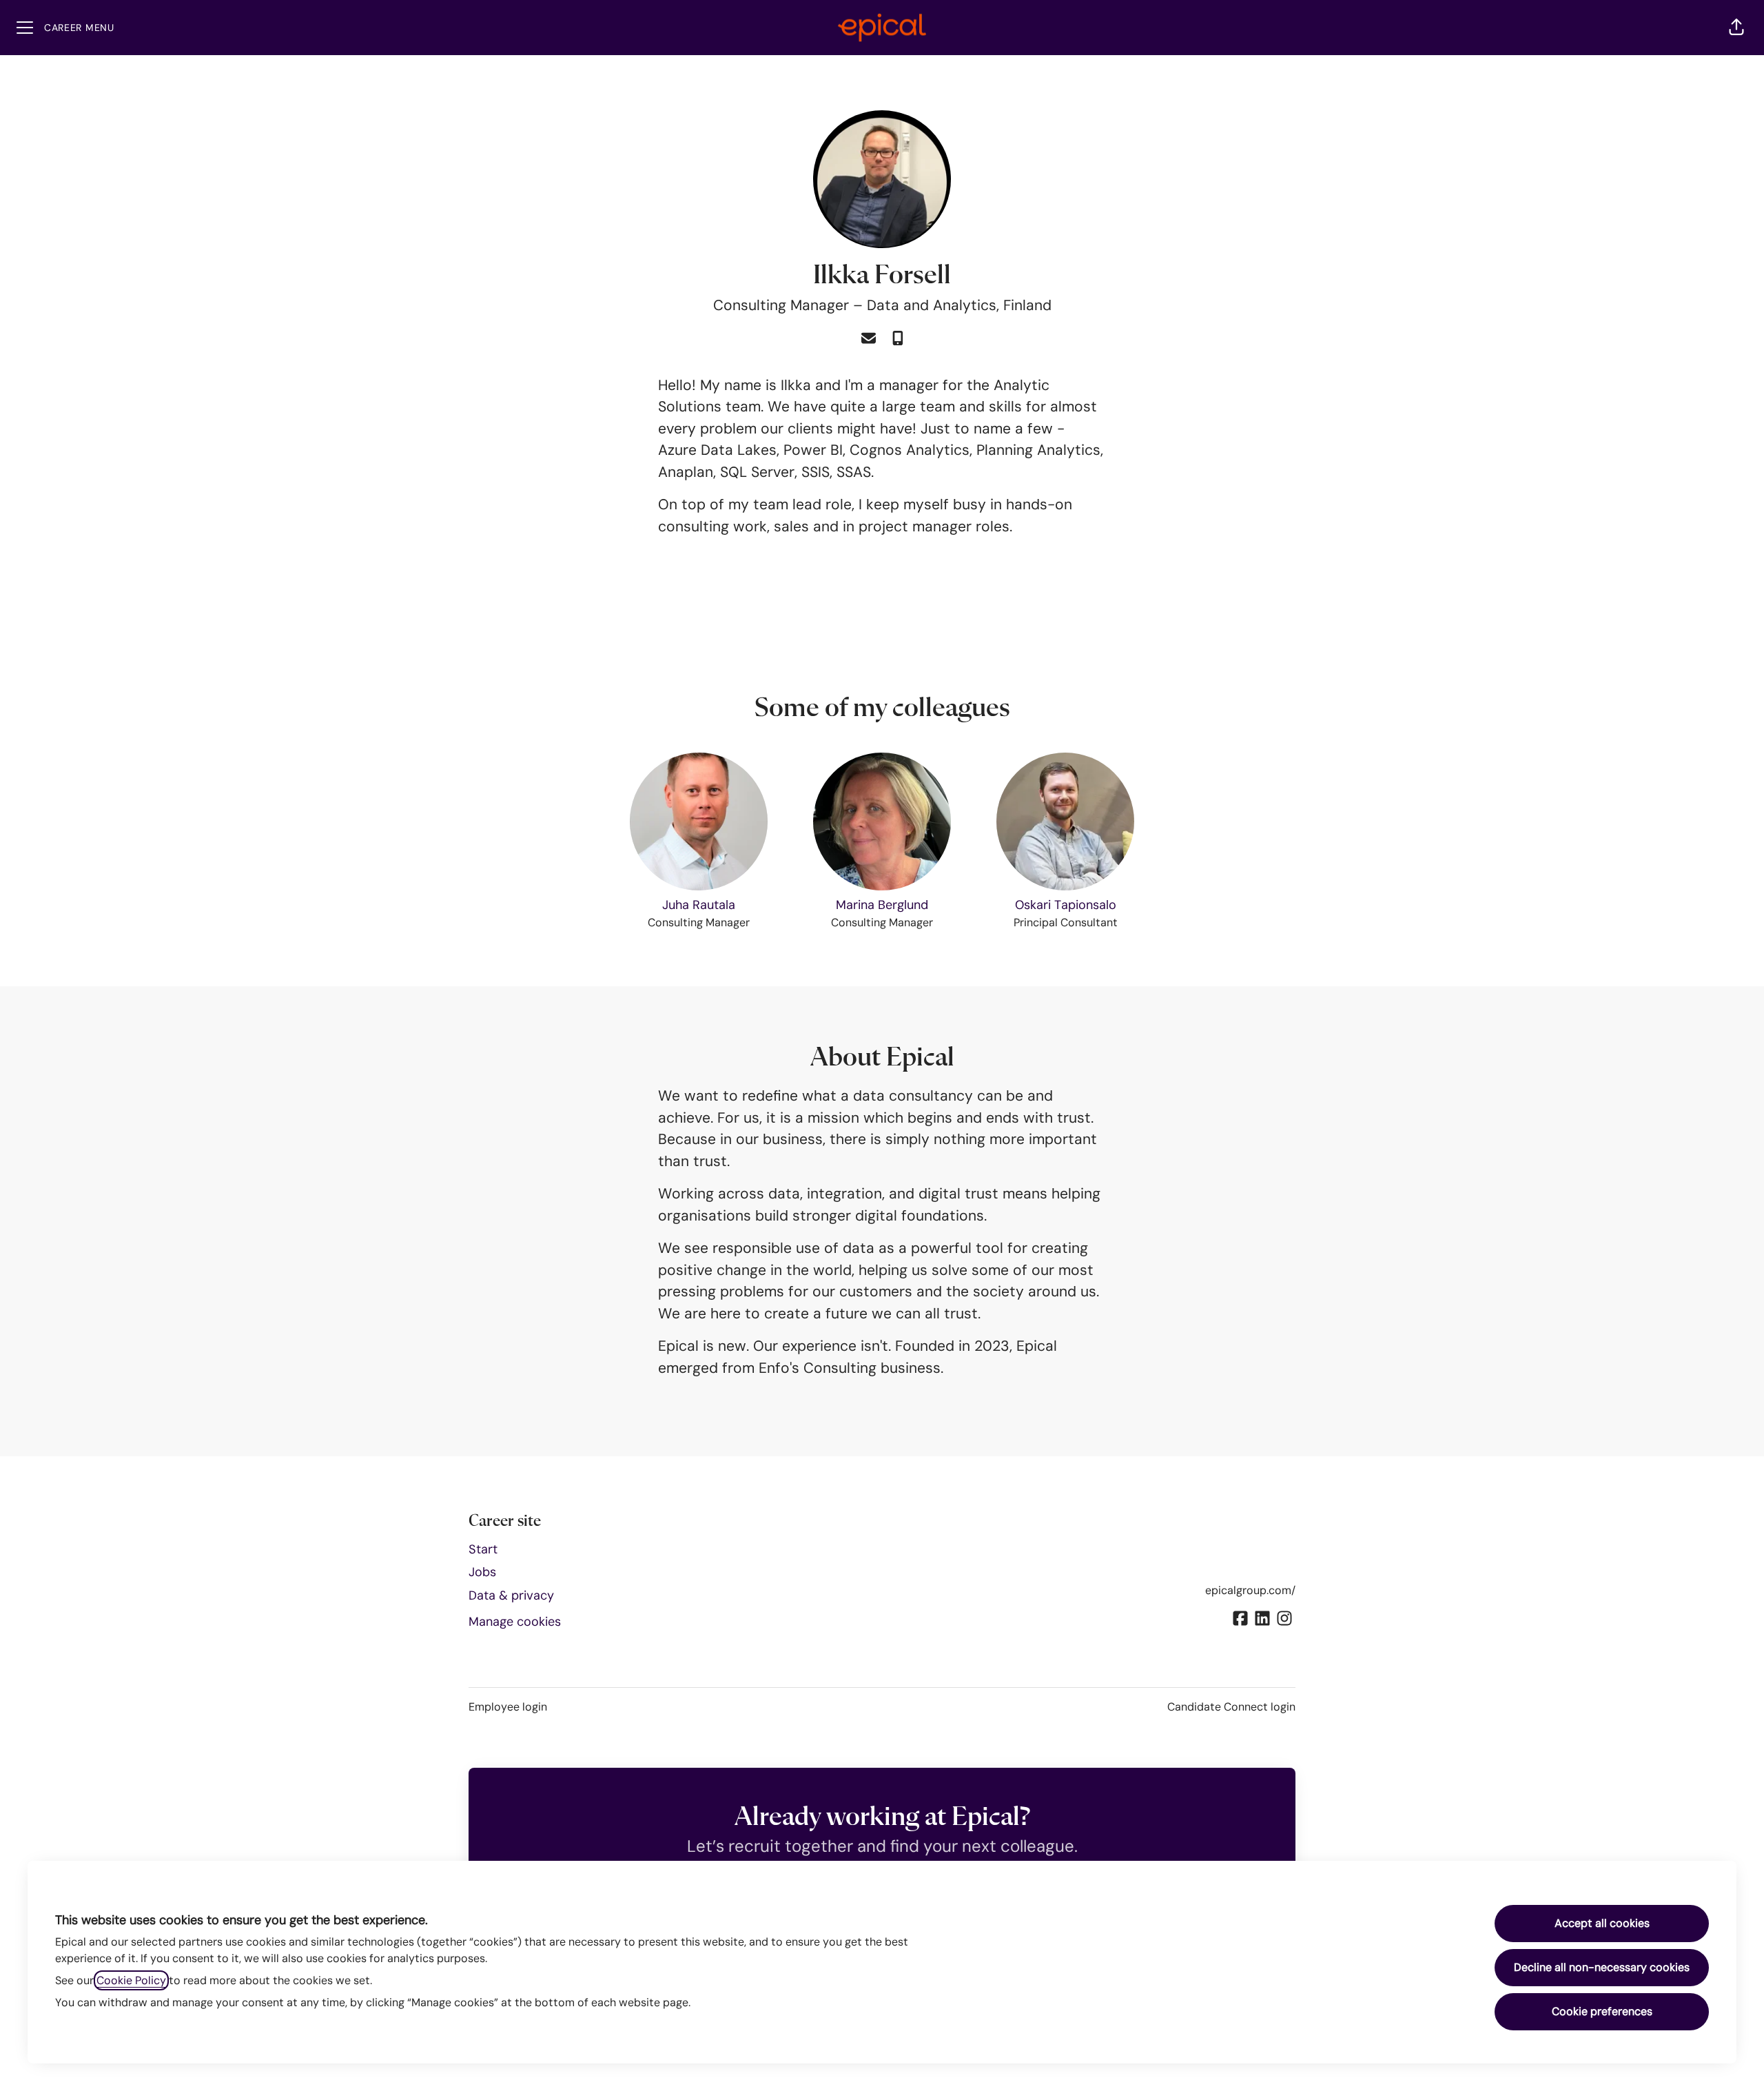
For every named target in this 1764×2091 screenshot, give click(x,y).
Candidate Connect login (1231, 1707)
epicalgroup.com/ (1250, 1590)
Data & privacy (511, 1595)
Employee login (508, 1707)
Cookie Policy (131, 1980)
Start (483, 1549)
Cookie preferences (1602, 2011)
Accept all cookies (1602, 1923)
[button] (1736, 28)
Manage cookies (515, 1622)
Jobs (482, 1572)
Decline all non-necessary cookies (1602, 1967)
